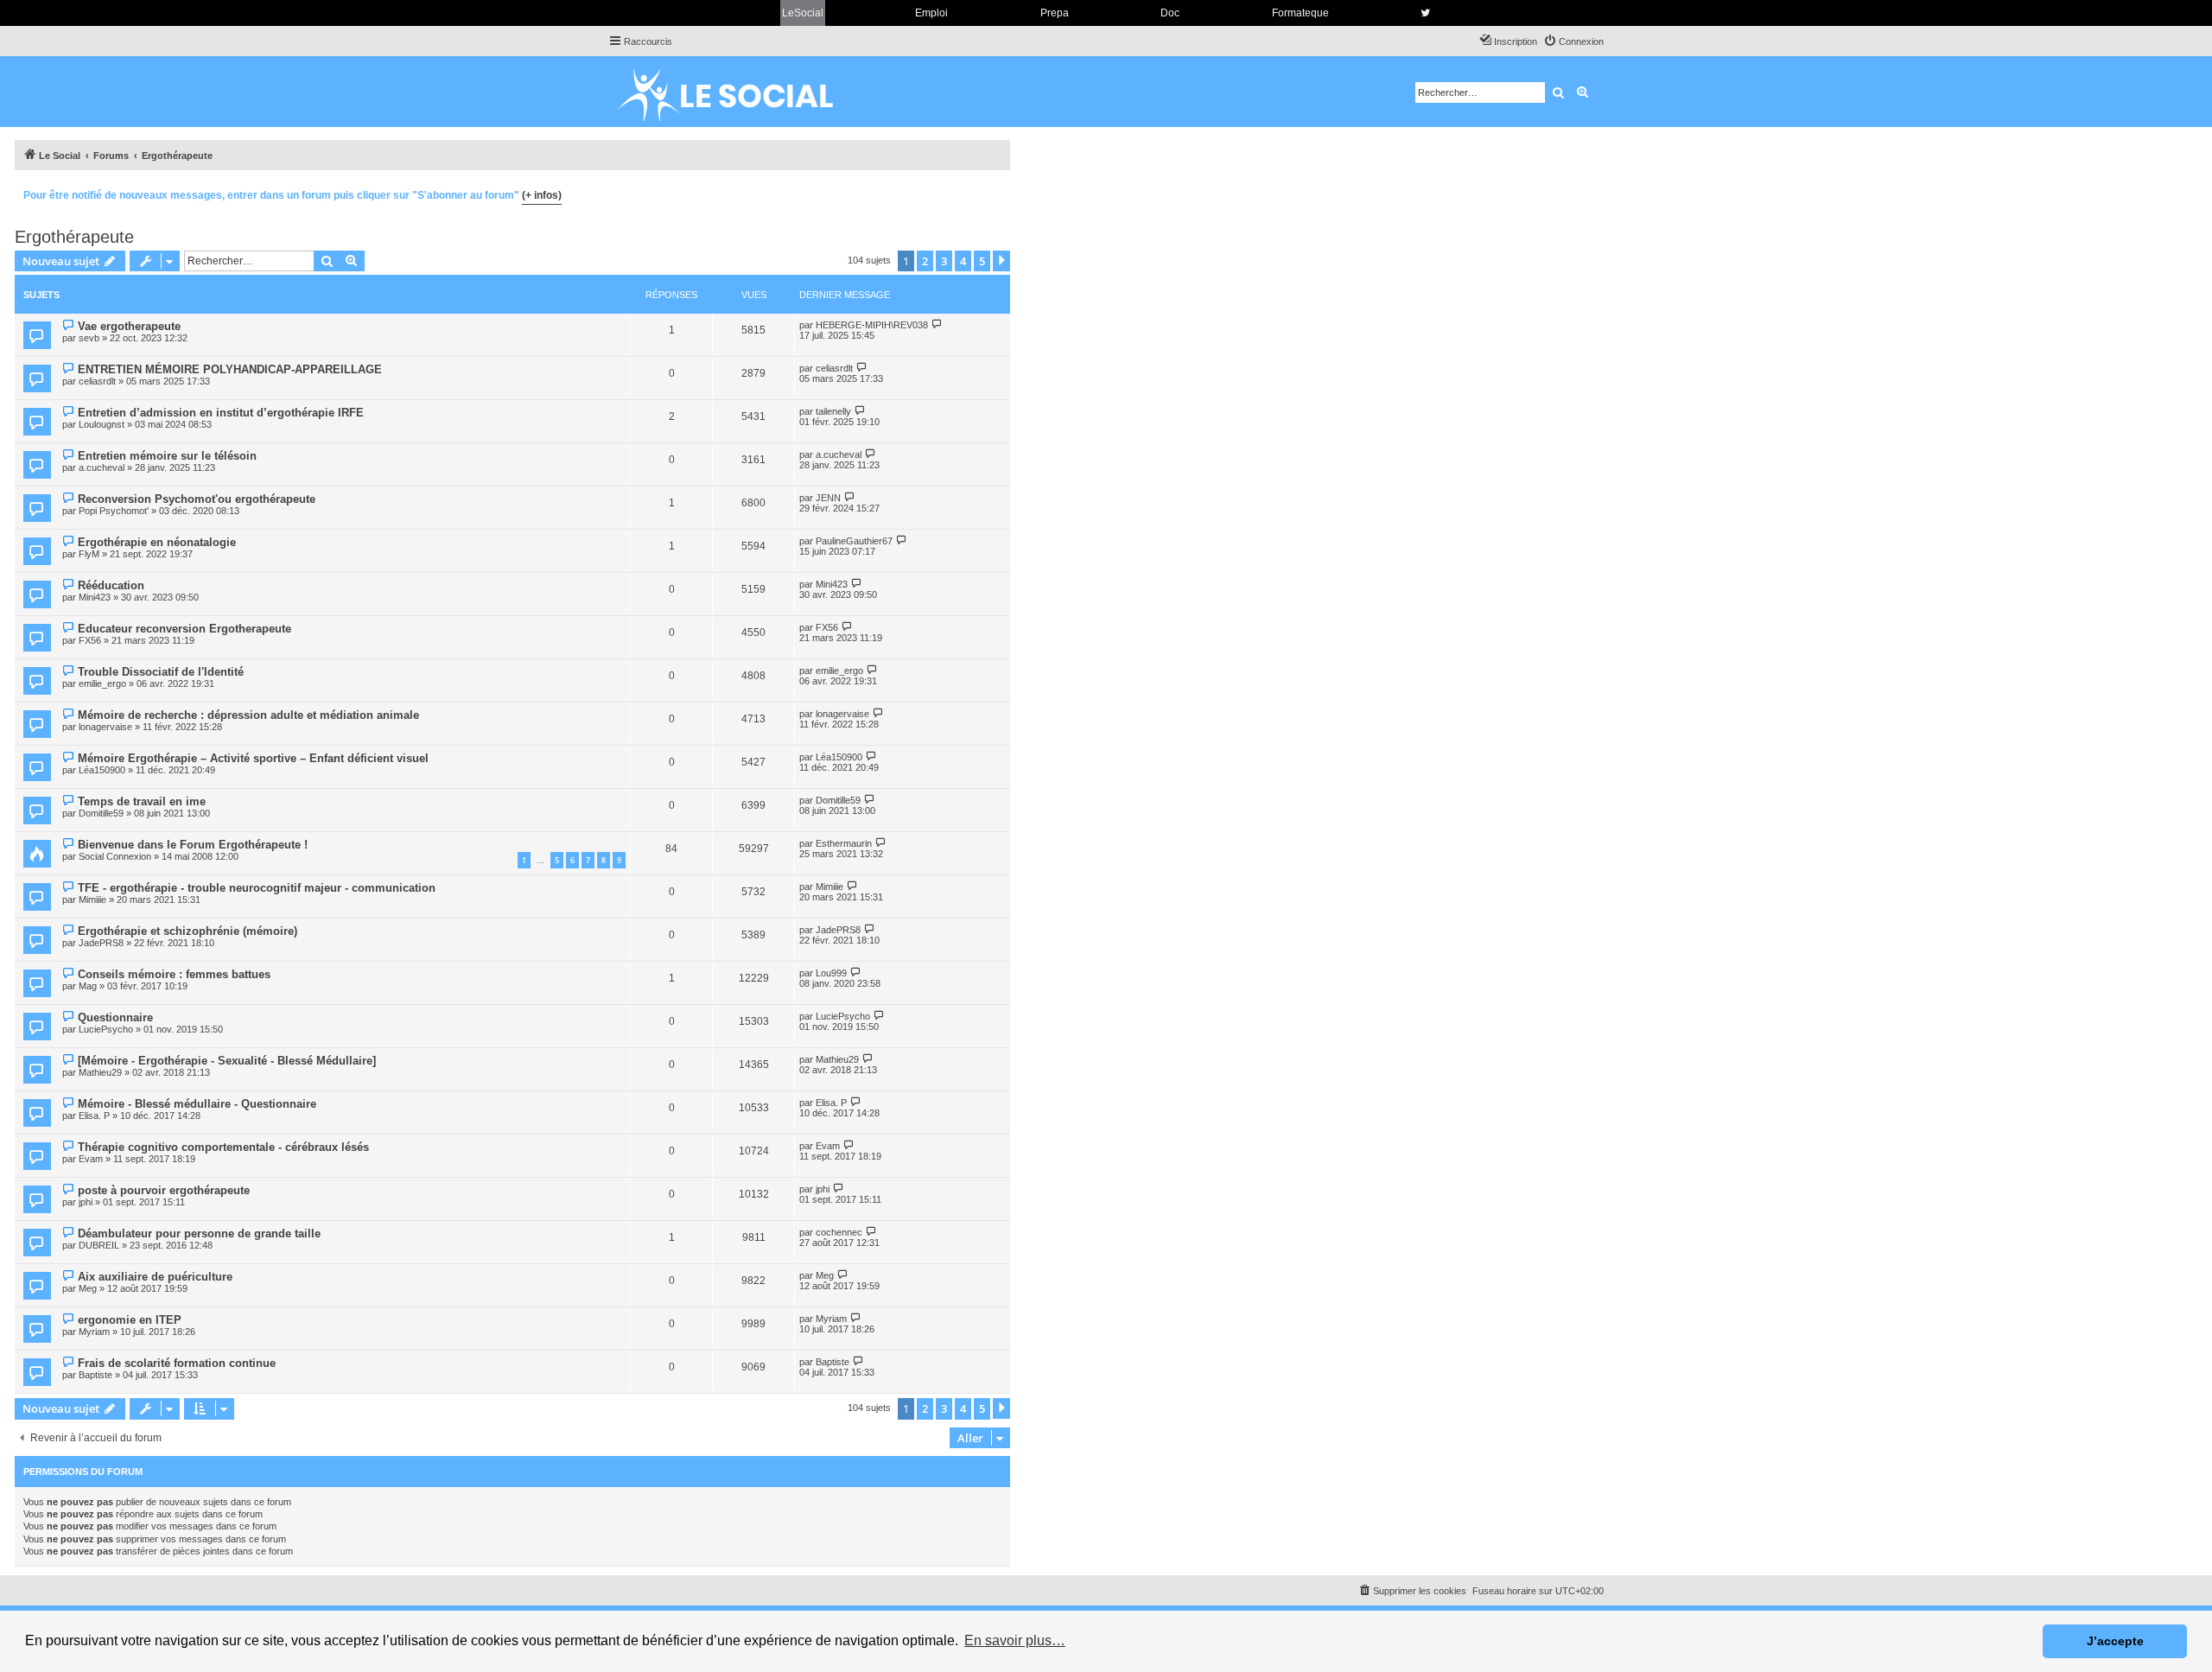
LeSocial (803, 13)
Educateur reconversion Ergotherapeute (184, 629)
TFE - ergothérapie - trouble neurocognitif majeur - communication (257, 888)
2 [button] (925, 261)
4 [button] (963, 261)
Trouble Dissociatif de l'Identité (161, 672)
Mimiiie (92, 900)
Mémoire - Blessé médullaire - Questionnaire (197, 1104)
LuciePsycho (106, 1029)
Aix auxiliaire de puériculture (155, 1277)
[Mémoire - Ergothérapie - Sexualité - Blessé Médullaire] (227, 1061)
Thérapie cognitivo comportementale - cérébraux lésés (223, 1147)
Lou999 (831, 973)
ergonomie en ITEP (130, 1320)
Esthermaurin (844, 843)
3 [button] (944, 261)
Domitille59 (101, 813)
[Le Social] (739, 92)
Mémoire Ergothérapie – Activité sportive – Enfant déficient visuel (253, 758)
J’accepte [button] (2115, 1641)
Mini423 (95, 597)
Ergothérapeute (74, 237)
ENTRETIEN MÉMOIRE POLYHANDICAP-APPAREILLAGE (230, 369)
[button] (1001, 261)
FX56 (90, 640)
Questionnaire (115, 1017)
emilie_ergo (102, 683)
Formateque (1300, 13)
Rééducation (111, 585)
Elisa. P (94, 1116)
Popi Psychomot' (114, 511)
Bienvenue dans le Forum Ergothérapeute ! (193, 845)
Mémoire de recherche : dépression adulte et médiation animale (248, 715)
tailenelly (833, 411)
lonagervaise (105, 727)
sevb (89, 338)
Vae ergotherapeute (129, 326)
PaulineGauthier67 (854, 541)
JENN (828, 498)
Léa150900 (102, 770)
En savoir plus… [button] (1015, 1640)
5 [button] (982, 261)
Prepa (1055, 13)
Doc (1170, 13)
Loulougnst (102, 424)
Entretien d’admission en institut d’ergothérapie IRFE (221, 413)
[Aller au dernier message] (937, 324)
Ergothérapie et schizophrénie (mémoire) (188, 931)
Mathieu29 (100, 1072)
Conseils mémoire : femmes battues (174, 974)
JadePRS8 (101, 943)
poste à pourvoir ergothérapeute (164, 1190)
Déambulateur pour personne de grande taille (199, 1233)
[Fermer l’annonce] (996, 193)
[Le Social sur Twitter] (1425, 13)
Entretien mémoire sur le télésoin (167, 456)
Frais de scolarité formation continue (177, 1363)
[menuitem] (1573, 41)
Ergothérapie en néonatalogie (157, 542)
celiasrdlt (97, 381)
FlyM (89, 554)
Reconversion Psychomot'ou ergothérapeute (197, 499)
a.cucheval (102, 467)
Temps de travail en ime (142, 801)
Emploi (931, 13)
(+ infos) (542, 195)
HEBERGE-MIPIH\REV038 (872, 325)
